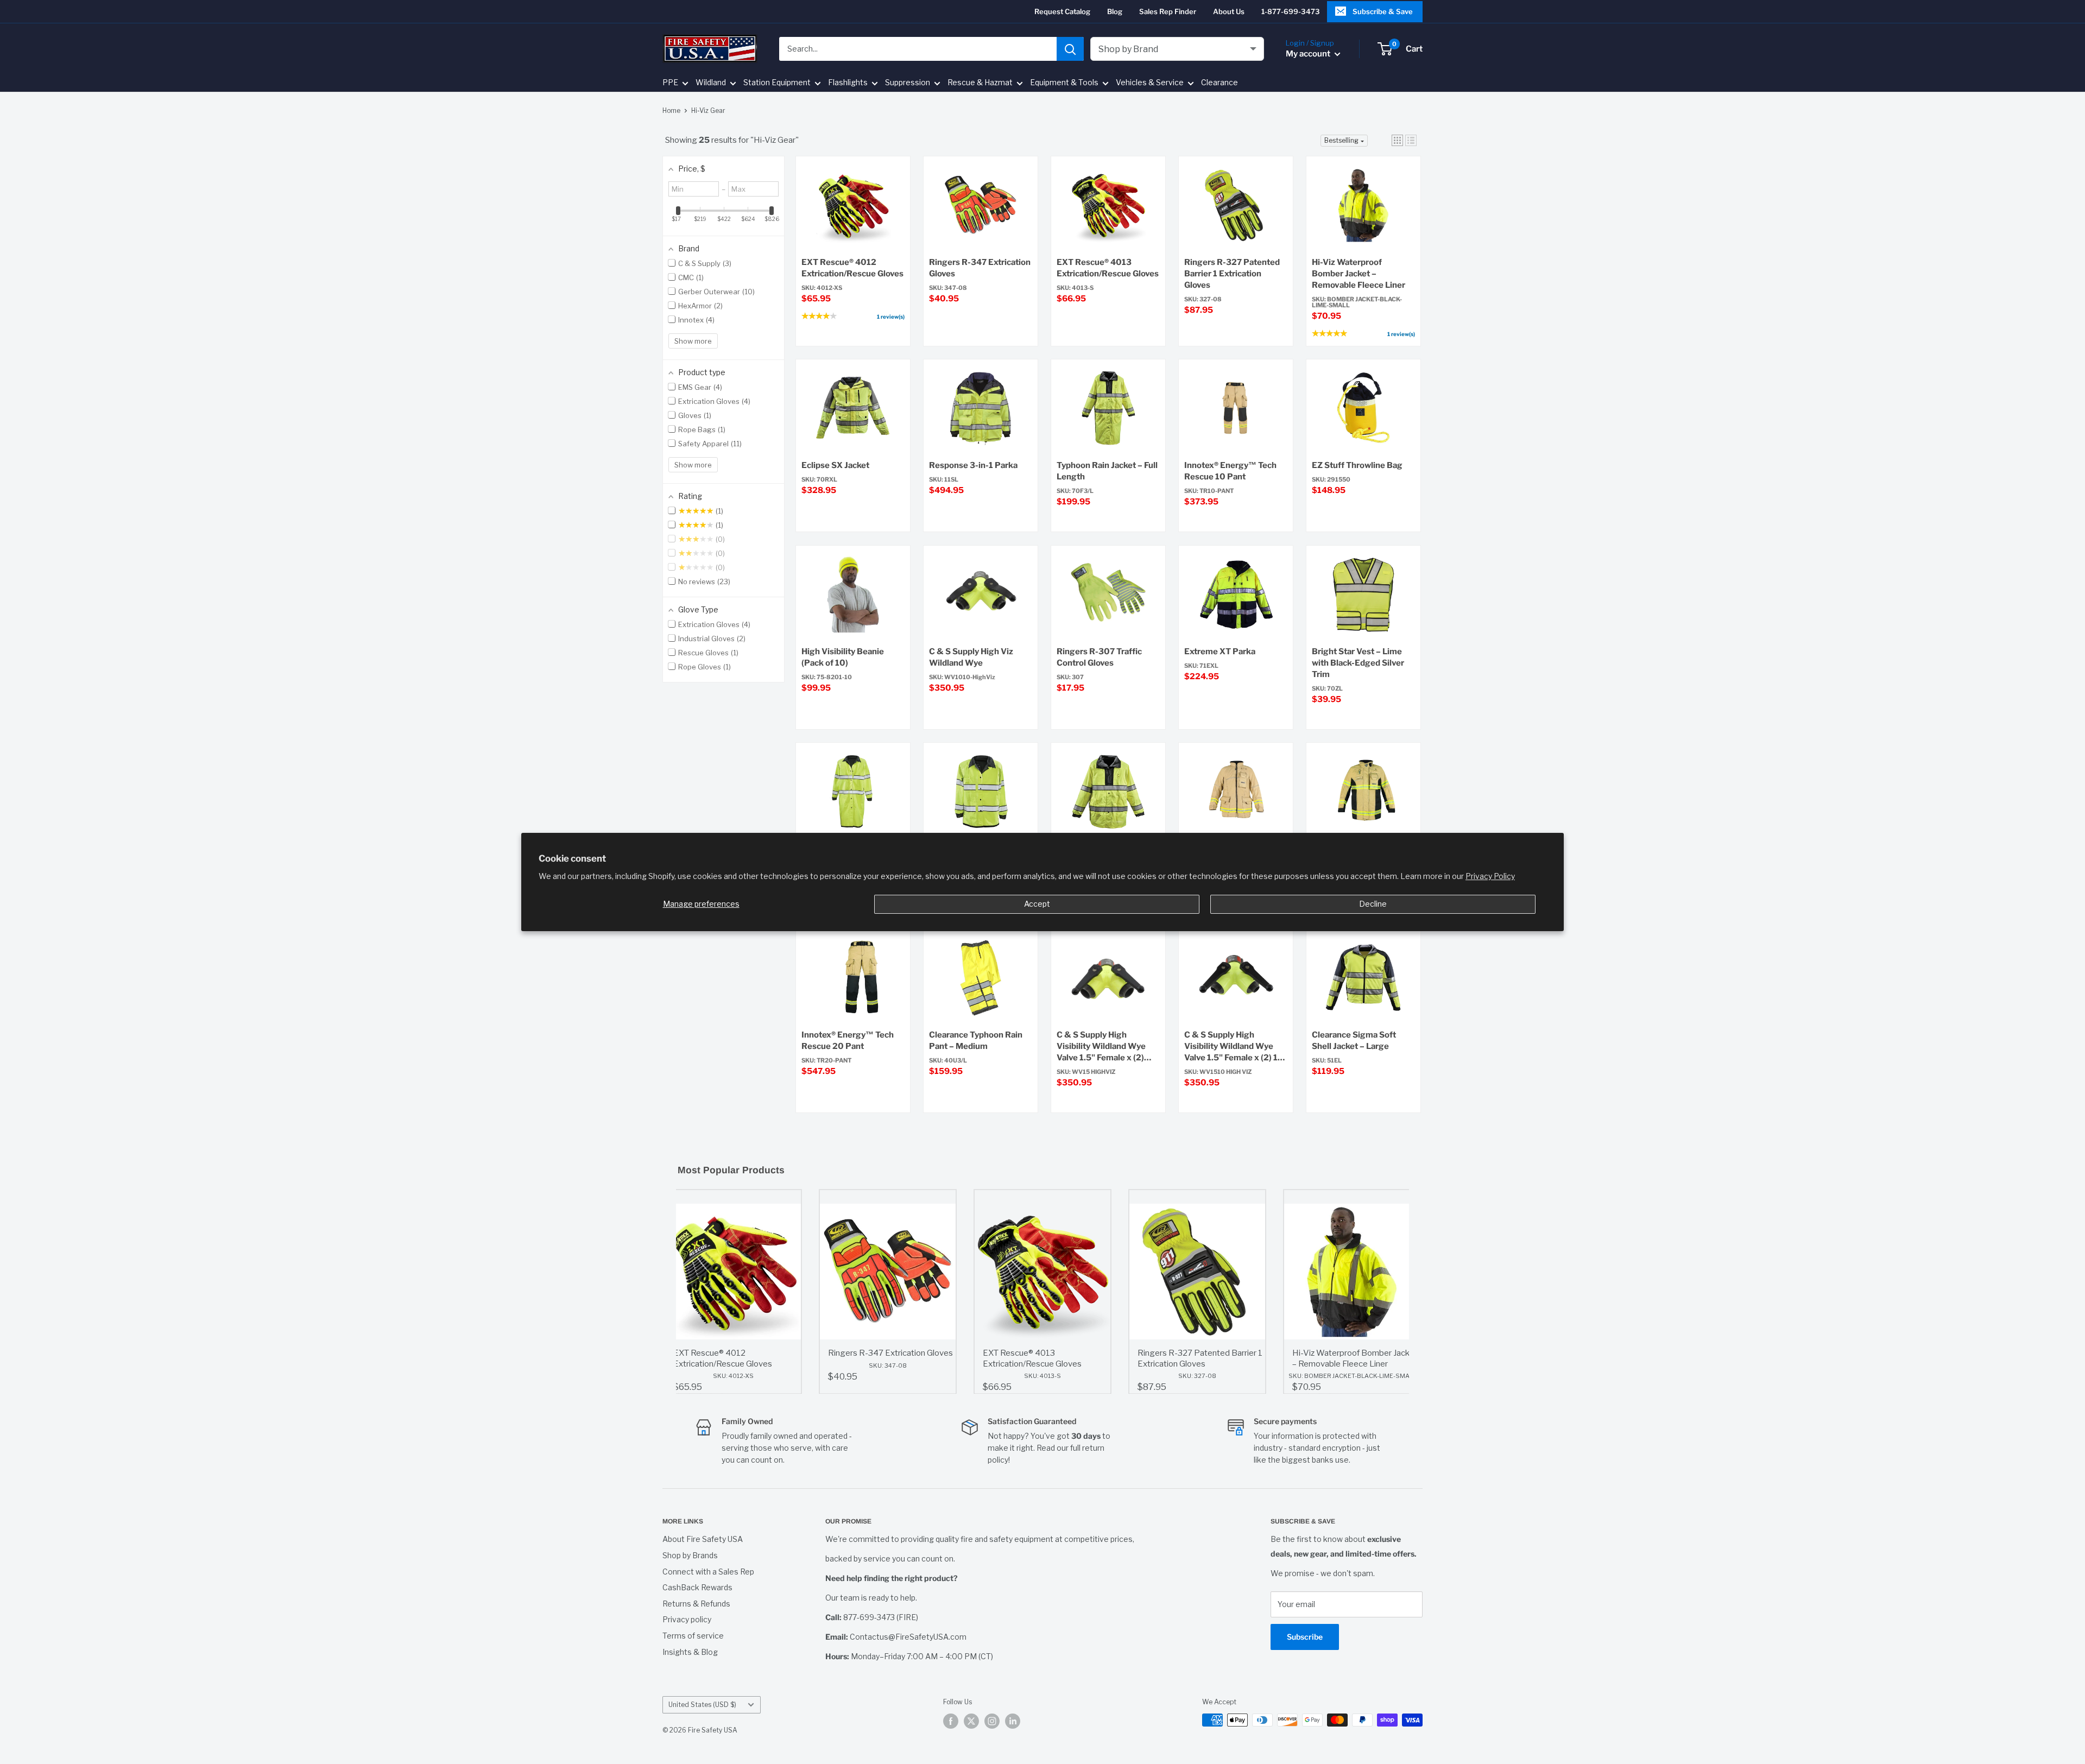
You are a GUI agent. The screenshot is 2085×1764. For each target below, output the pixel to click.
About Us (1229, 11)
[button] (1397, 140)
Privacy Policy (1490, 876)
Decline (1373, 904)
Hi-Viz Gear (708, 110)
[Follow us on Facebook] (951, 1721)
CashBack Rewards (697, 1587)
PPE (670, 83)
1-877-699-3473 (1291, 11)
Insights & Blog (690, 1652)
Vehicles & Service (1150, 83)
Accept (1037, 904)
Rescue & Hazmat (980, 83)
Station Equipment (777, 83)
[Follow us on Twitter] (971, 1721)
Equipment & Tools (1064, 83)
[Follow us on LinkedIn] (1013, 1721)
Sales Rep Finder (1168, 11)
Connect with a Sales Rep (708, 1572)
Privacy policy (687, 1619)
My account (1309, 54)
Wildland (711, 83)
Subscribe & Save (1383, 11)
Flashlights (848, 83)
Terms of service (693, 1636)
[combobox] (918, 49)
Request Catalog (1062, 11)
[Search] (1070, 49)
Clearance (1220, 83)
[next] (1398, 1292)
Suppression (908, 83)
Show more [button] (693, 341)
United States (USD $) (702, 1705)
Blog (1115, 11)
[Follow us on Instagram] (992, 1721)
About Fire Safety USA (703, 1539)
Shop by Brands (690, 1555)
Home (671, 110)
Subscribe (1305, 1637)
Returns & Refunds (696, 1604)
